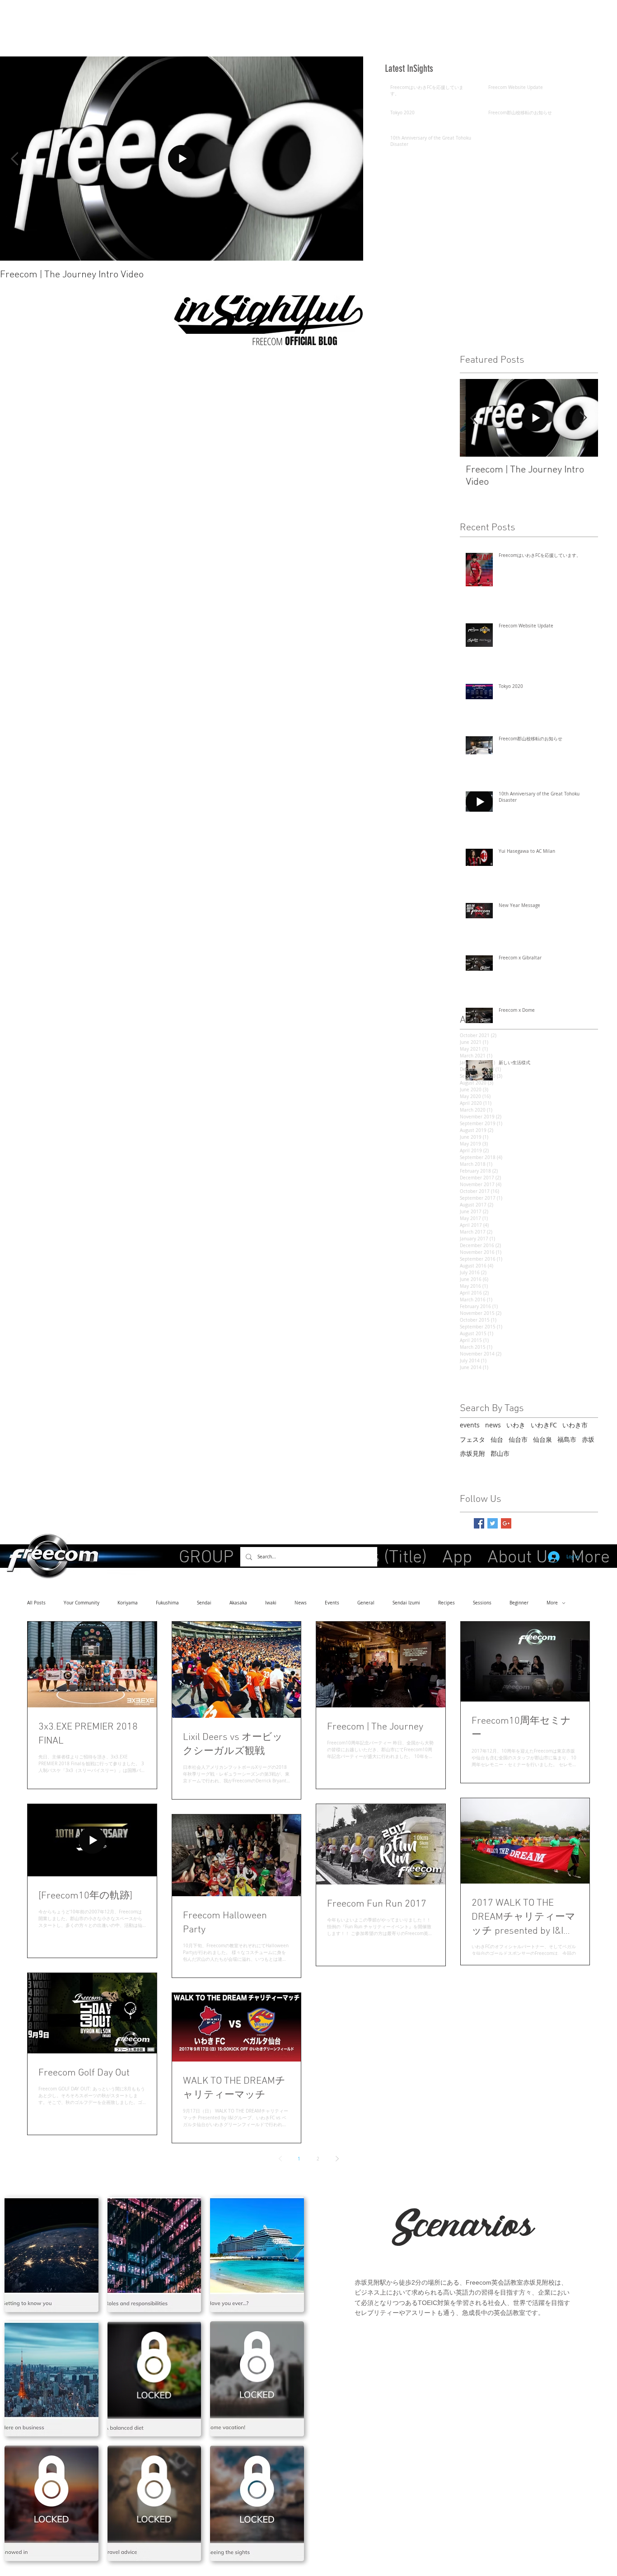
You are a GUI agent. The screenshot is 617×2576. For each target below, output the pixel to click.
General (366, 1603)
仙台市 (518, 1439)
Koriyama (128, 1603)
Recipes (446, 1603)
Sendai (204, 1603)
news (493, 1425)
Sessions (482, 1603)
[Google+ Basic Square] (506, 1523)
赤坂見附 (472, 1453)
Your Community (82, 1603)
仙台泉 (542, 1439)
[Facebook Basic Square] (479, 1523)
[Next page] (337, 2159)
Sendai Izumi (406, 1603)
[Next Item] (584, 418)
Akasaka (238, 1603)
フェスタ (472, 1439)
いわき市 (575, 1425)
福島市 (567, 1439)
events (470, 1425)
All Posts (36, 1603)
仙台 (497, 1439)
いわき (516, 1425)
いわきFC (544, 1425)
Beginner (519, 1603)
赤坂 (588, 1439)
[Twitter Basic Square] (493, 1523)
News (301, 1603)
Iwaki (271, 1603)
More (552, 1603)
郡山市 (500, 1453)
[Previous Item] (14, 159)
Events (332, 1603)
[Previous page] (280, 2159)
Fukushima (167, 1603)
